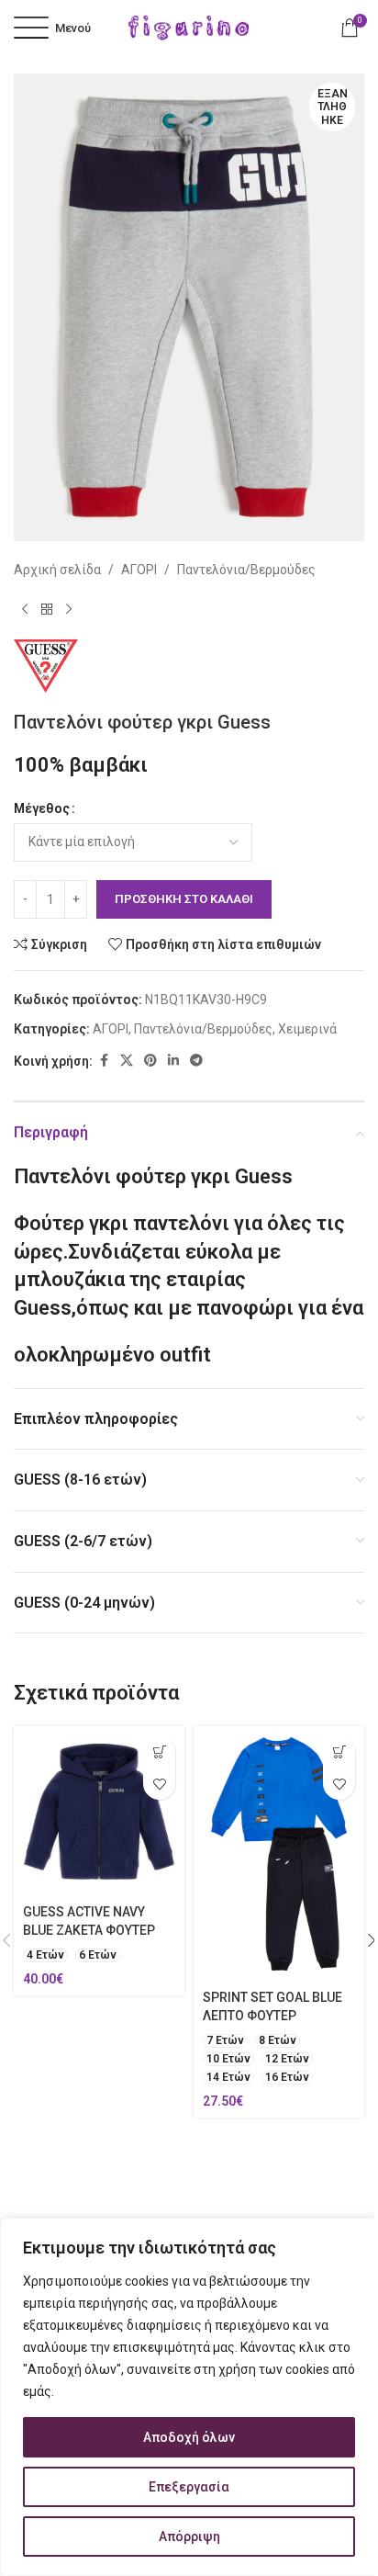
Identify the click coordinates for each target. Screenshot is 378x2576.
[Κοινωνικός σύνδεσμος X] (127, 1061)
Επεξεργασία (189, 2487)
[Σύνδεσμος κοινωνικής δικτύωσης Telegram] (196, 1061)
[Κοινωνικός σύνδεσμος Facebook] (104, 1061)
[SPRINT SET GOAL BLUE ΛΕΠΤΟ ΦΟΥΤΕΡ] (279, 1854)
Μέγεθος (42, 808)
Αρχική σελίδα (57, 570)
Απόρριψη (189, 2536)
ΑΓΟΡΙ (139, 570)
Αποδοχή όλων (189, 2437)
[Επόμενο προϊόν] (69, 610)
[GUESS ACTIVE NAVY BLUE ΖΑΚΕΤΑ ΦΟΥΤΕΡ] (99, 1812)
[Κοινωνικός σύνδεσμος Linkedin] (173, 1061)
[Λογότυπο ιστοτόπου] (189, 27)
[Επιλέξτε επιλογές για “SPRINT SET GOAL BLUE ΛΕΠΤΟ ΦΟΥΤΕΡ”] (339, 1751)
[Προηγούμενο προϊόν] (25, 610)
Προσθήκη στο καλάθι (184, 899)
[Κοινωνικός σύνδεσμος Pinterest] (150, 1061)
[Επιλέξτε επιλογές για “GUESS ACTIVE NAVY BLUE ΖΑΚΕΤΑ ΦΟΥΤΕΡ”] (159, 1751)
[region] (189, 2397)
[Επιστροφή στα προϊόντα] (47, 610)
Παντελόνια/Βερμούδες (246, 570)
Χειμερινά (307, 1029)
